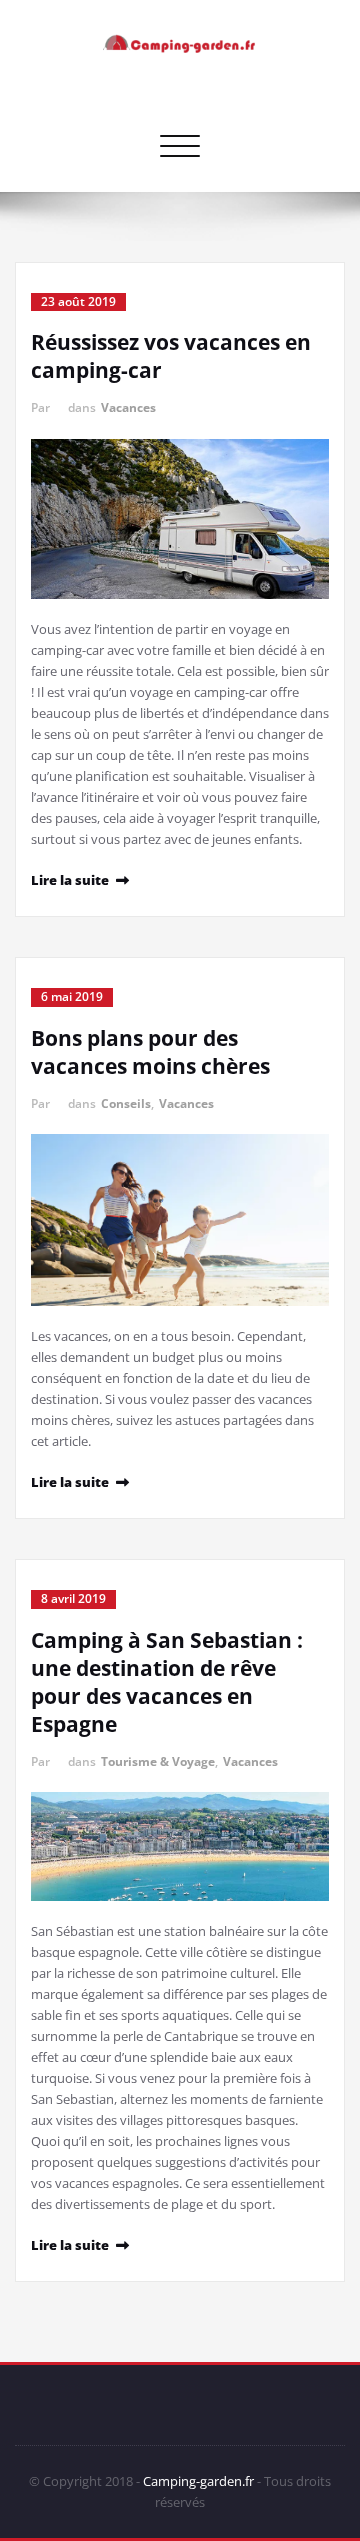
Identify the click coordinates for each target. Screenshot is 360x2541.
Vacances (128, 407)
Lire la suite (70, 880)
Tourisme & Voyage (158, 1761)
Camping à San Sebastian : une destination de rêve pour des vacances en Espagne (167, 1682)
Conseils (126, 1103)
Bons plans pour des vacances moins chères (150, 1052)
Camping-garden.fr (198, 2481)
